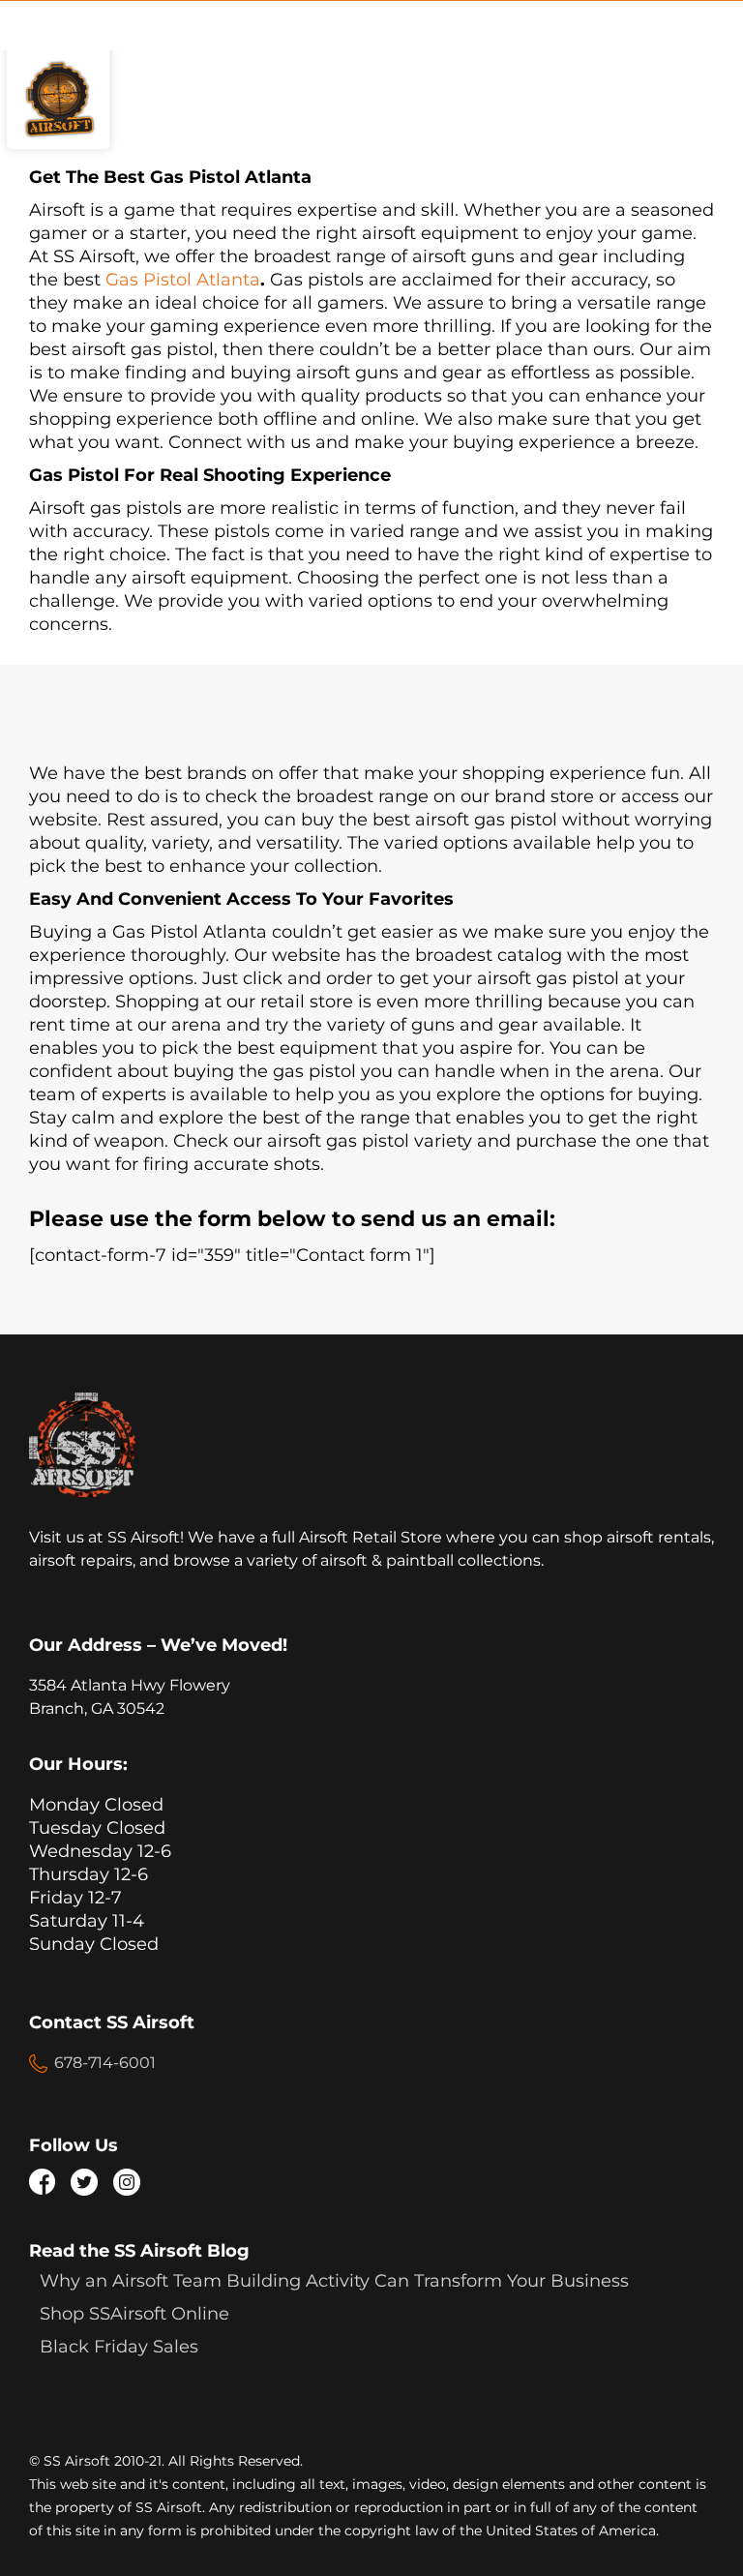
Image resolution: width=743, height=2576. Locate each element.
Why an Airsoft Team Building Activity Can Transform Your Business (334, 2281)
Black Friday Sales (119, 2347)
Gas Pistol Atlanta (183, 280)
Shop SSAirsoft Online (134, 2314)
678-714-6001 (105, 2063)
